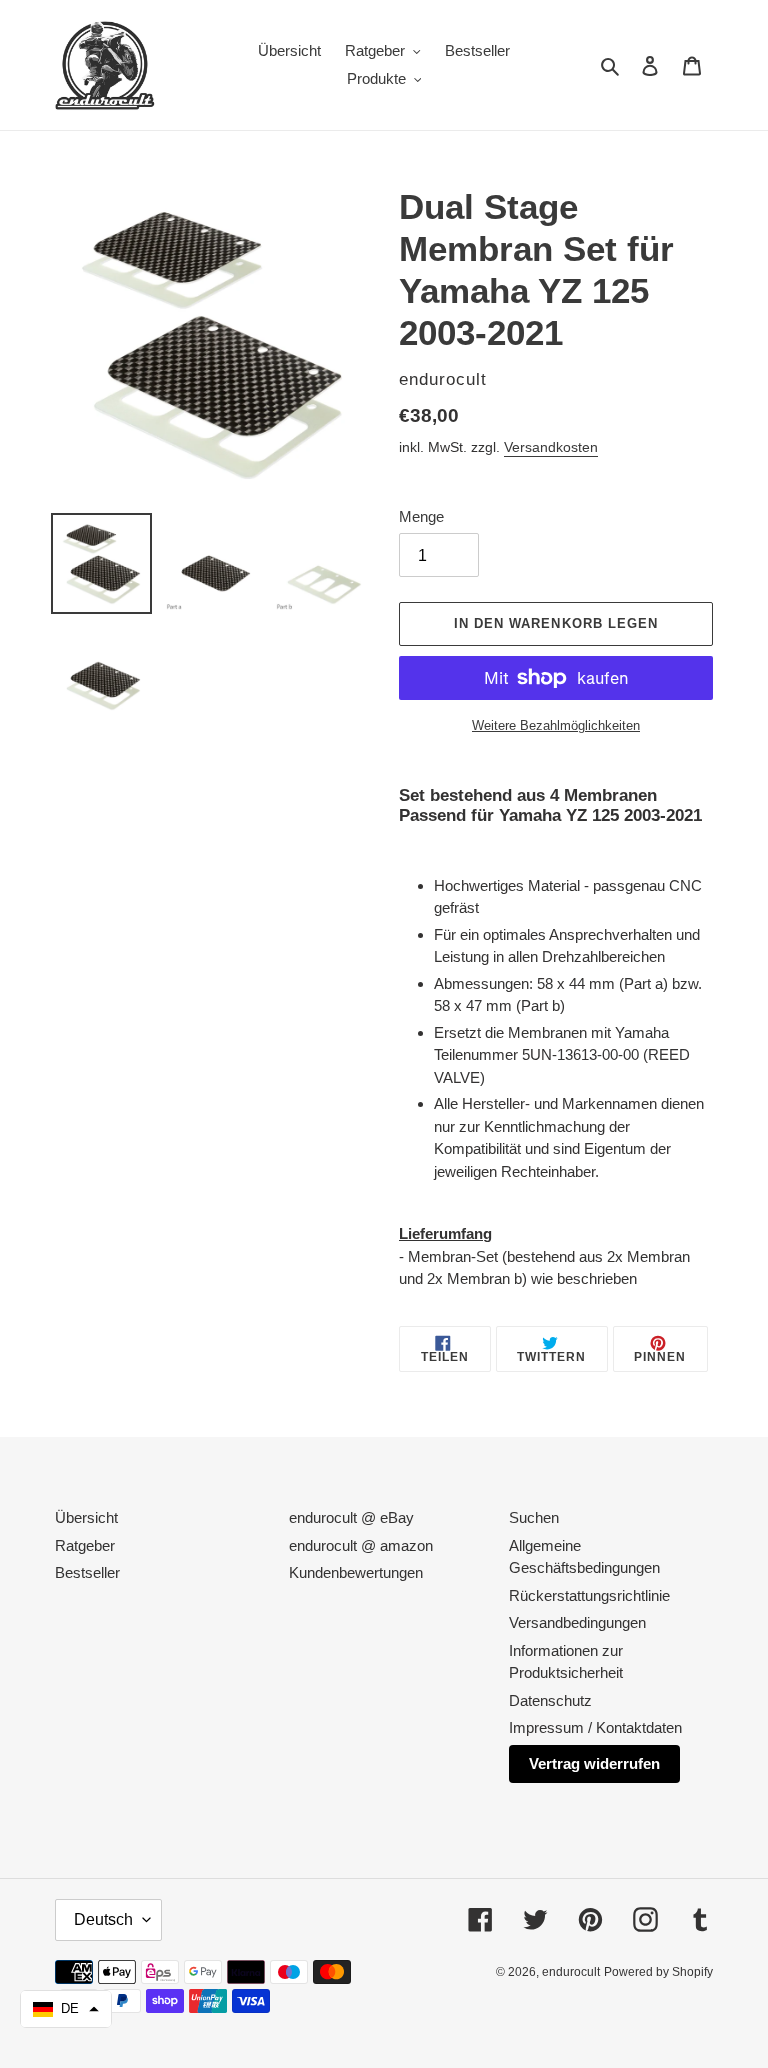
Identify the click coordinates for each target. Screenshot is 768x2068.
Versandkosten (551, 447)
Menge (421, 516)
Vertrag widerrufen (594, 1763)
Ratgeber (85, 1545)
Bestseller (87, 1572)
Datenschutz (550, 1700)
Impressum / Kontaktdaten (595, 1727)
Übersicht (86, 1517)
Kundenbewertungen (356, 1572)
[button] (66, 2009)
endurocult (571, 1972)
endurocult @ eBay (351, 1517)
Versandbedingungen (577, 1622)
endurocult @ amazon (361, 1545)
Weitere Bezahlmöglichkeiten (556, 725)
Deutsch (103, 1919)
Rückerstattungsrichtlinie (589, 1595)
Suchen (534, 1517)
